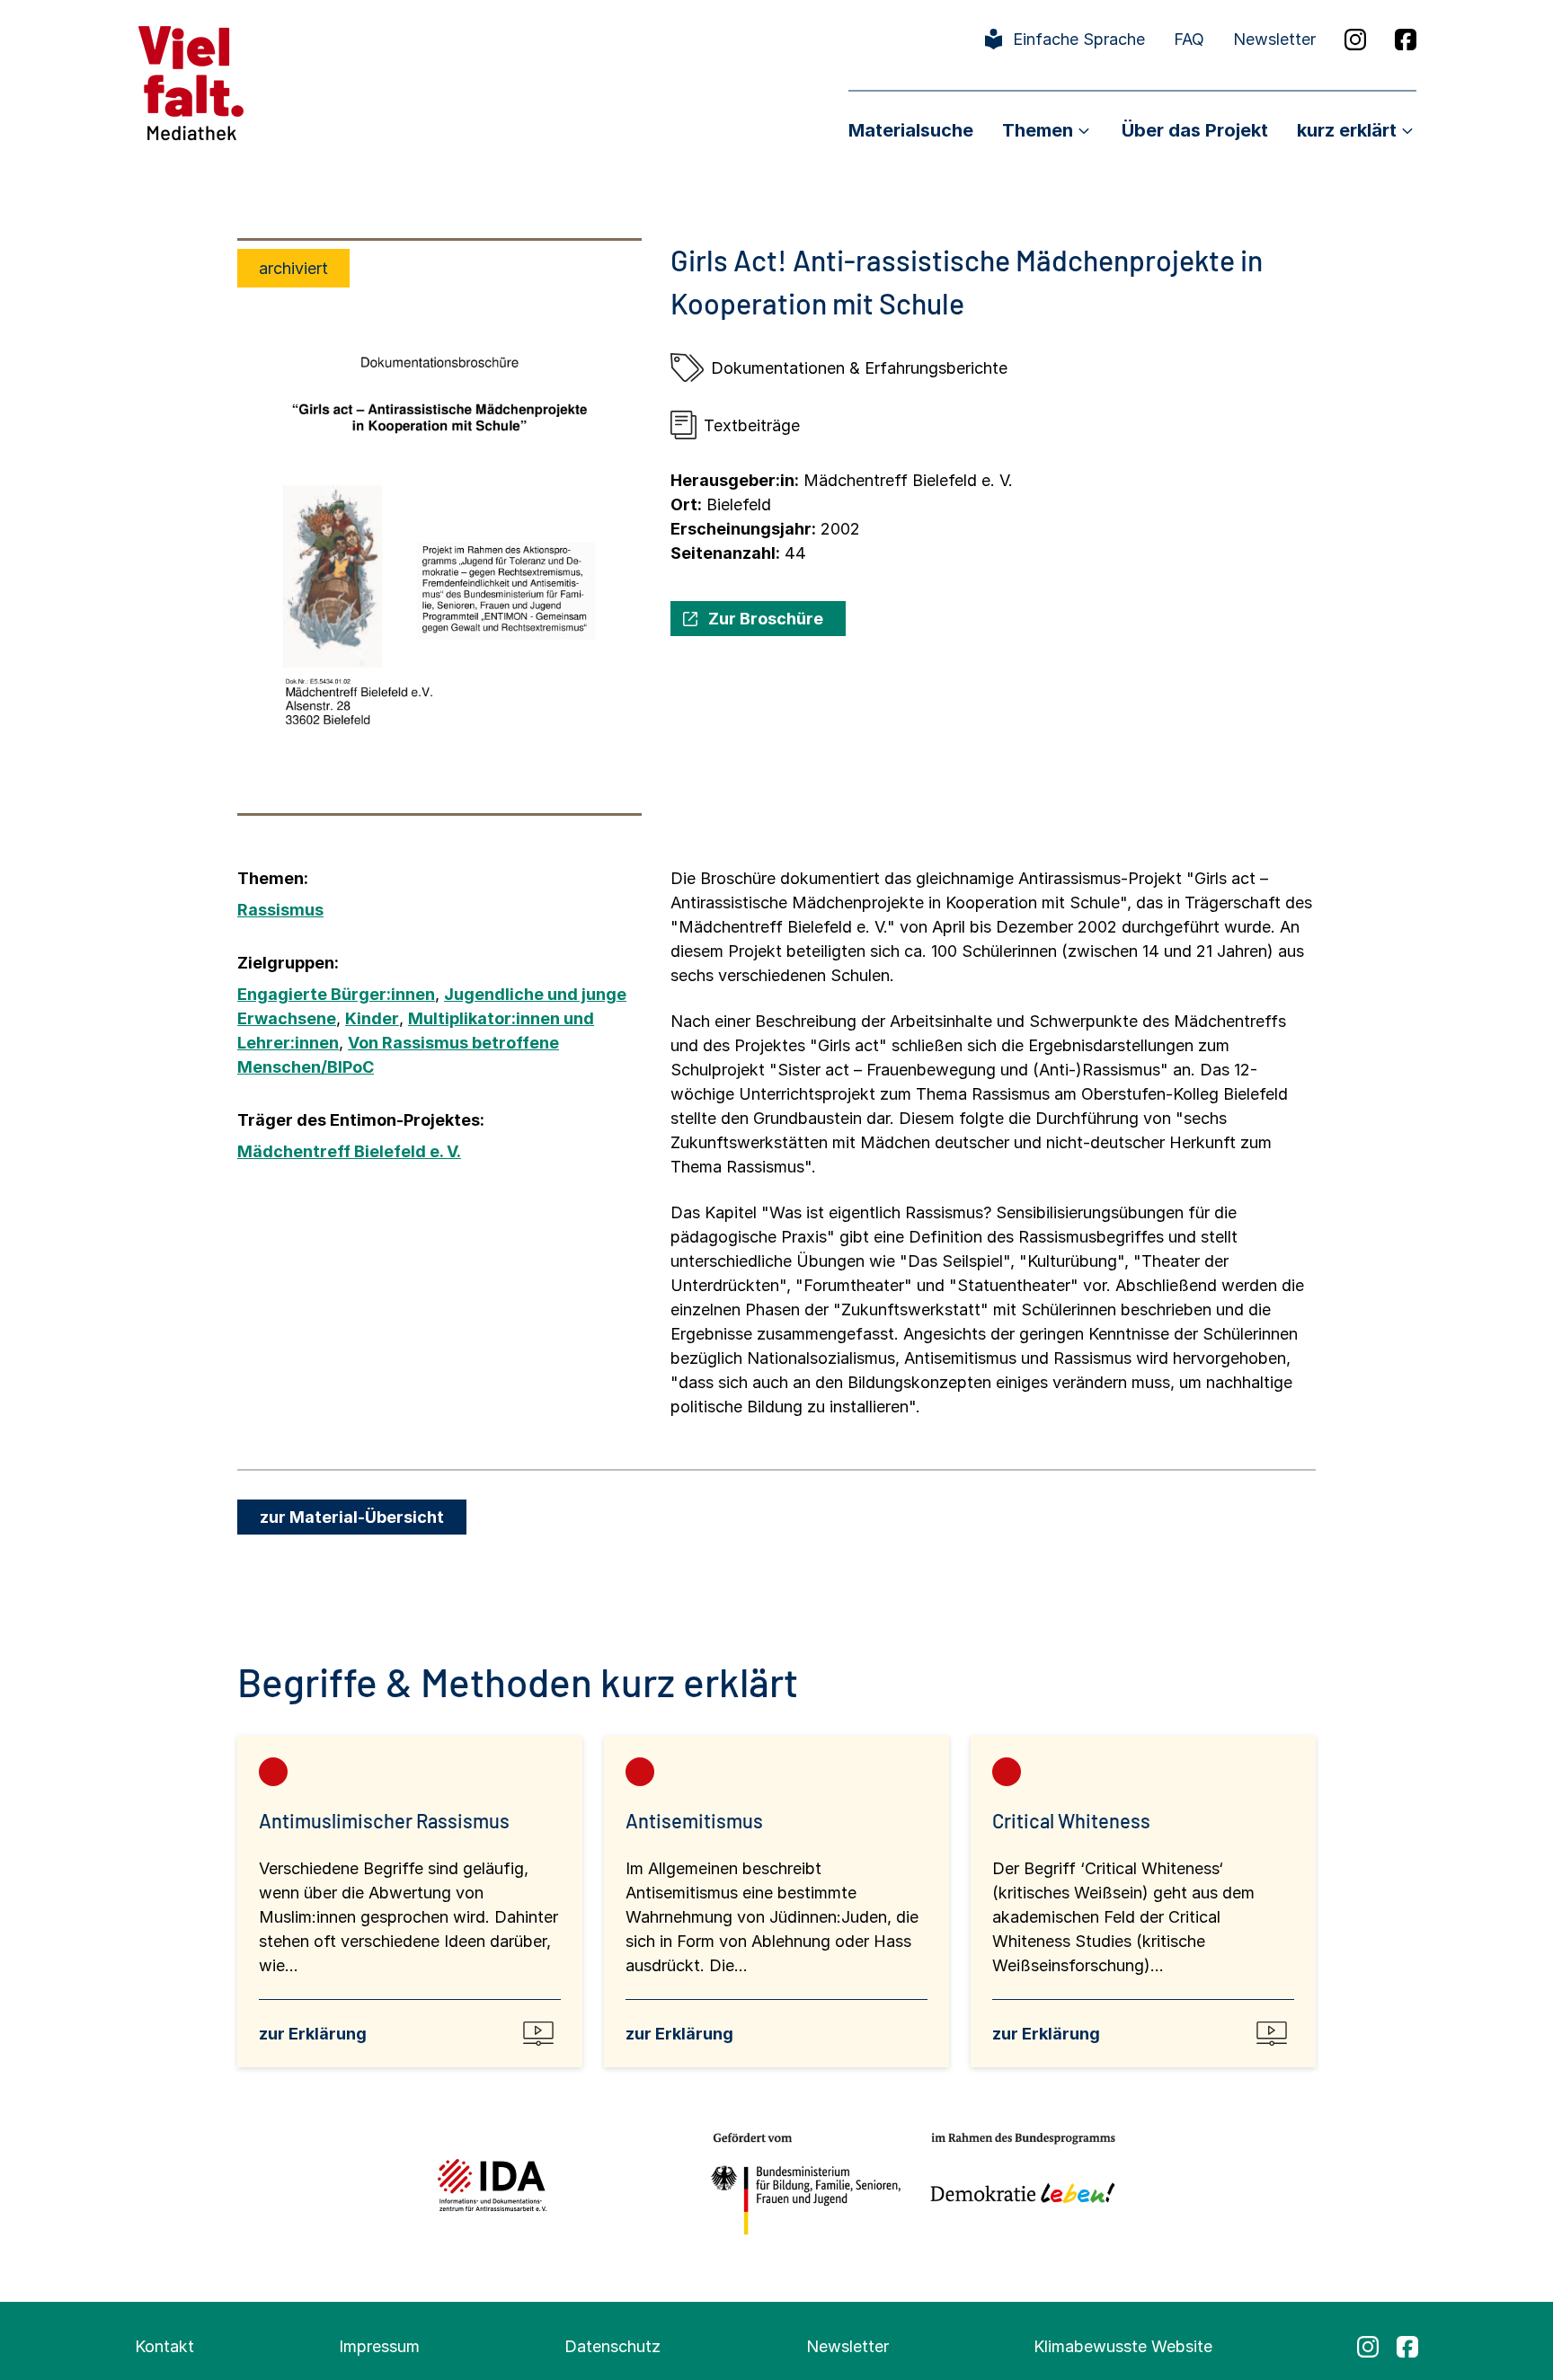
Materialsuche (911, 130)
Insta (1355, 40)
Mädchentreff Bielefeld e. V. (349, 1151)
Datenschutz (612, 2346)
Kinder (372, 1018)
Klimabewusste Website (1123, 2346)
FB (1406, 40)
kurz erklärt (1347, 130)
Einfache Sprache (1079, 39)
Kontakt (164, 2346)
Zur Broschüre (766, 619)
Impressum (379, 2346)
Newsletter (1274, 39)
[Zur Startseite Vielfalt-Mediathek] (191, 81)
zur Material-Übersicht (352, 1517)
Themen (1038, 130)
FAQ (1189, 39)
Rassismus (280, 910)
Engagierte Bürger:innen (336, 994)
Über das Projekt (1195, 130)
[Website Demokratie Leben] (1018, 2185)
